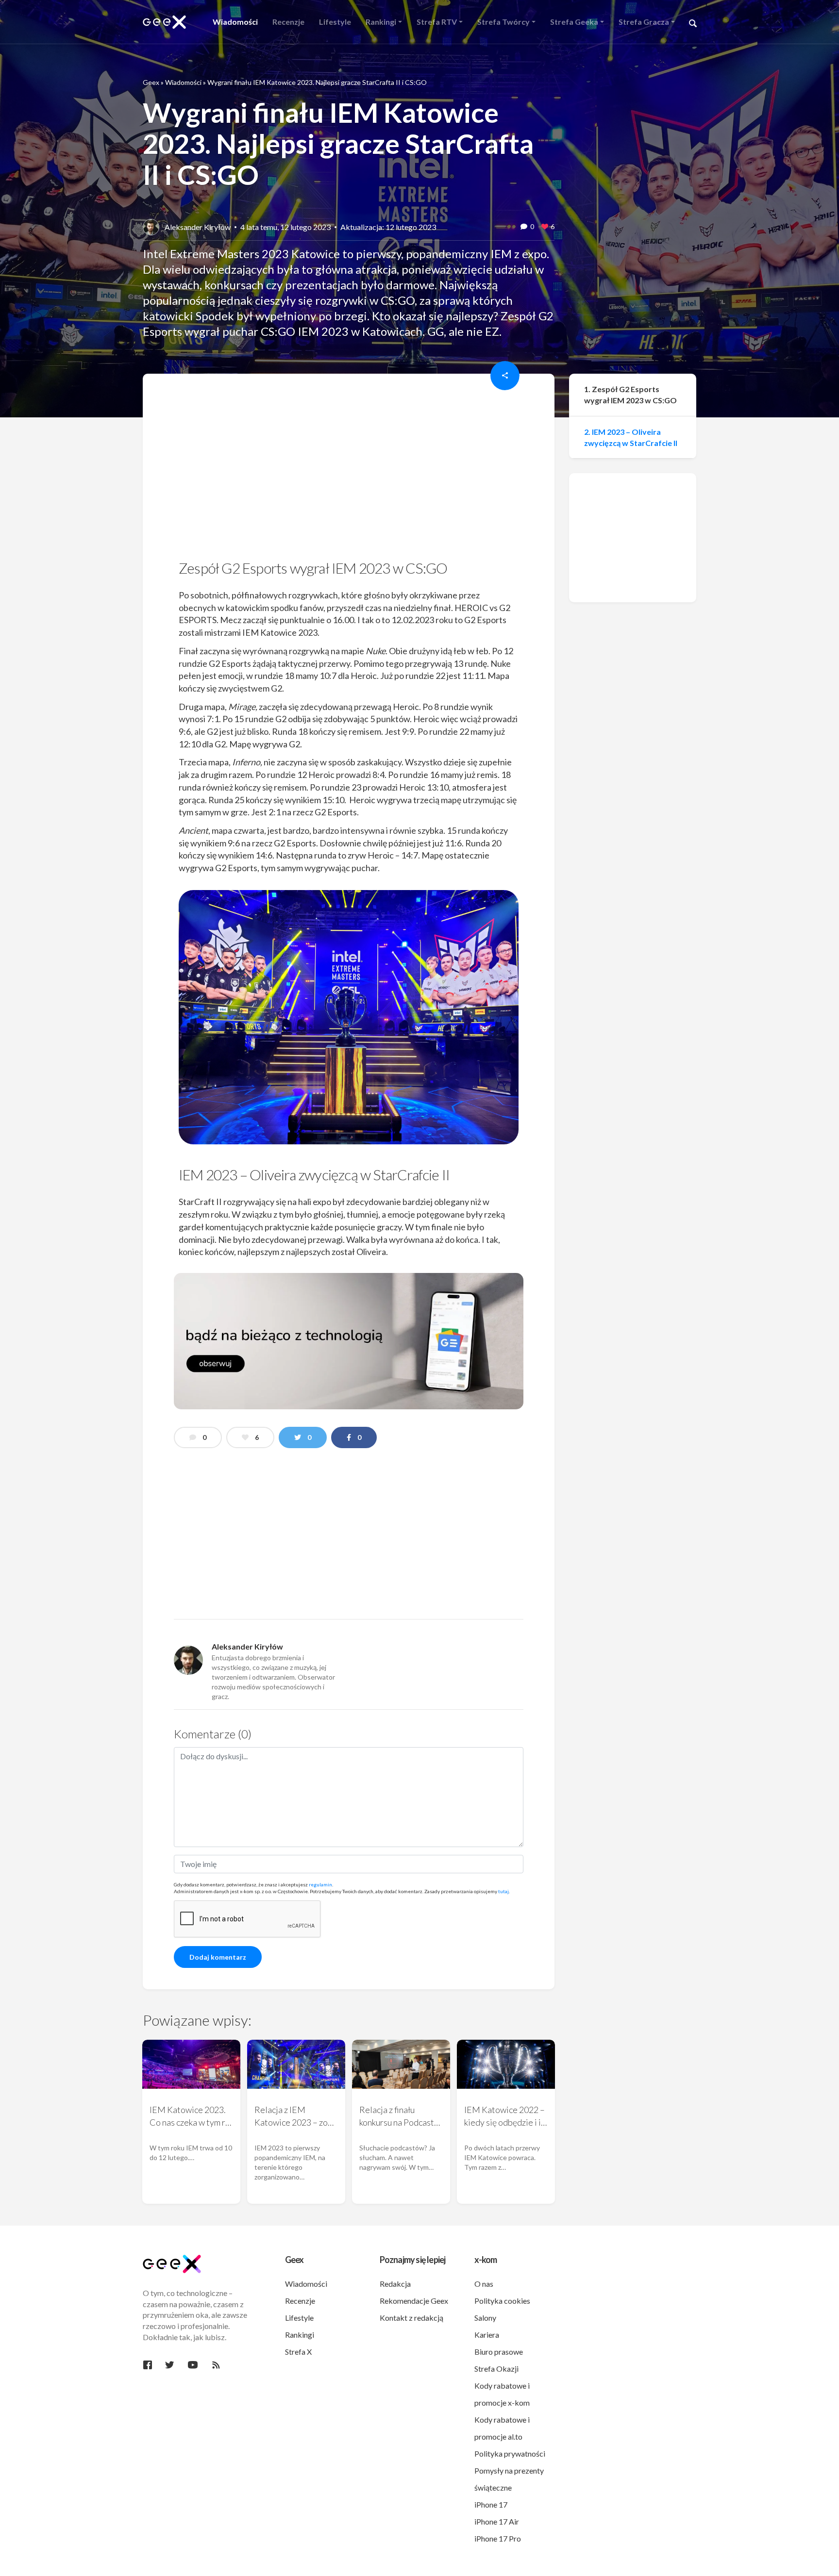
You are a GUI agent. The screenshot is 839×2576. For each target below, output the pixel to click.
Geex (151, 82)
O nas (484, 2284)
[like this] (545, 227)
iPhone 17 (491, 2504)
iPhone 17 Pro (498, 2538)
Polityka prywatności (510, 2453)
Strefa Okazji (496, 2369)
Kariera (487, 2335)
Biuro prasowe (499, 2352)
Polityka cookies (502, 2301)
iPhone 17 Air (497, 2521)
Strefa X (298, 2352)
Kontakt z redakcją (411, 2318)
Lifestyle (299, 2318)
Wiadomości (183, 82)
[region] (349, 470)
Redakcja (395, 2284)
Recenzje (300, 2301)
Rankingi (300, 2335)
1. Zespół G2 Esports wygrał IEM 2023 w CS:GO (630, 395)
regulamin (320, 1884)
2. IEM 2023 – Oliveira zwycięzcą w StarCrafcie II (631, 437)
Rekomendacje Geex (414, 2301)
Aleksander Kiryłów (198, 227)
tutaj (503, 1891)
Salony (485, 2318)
